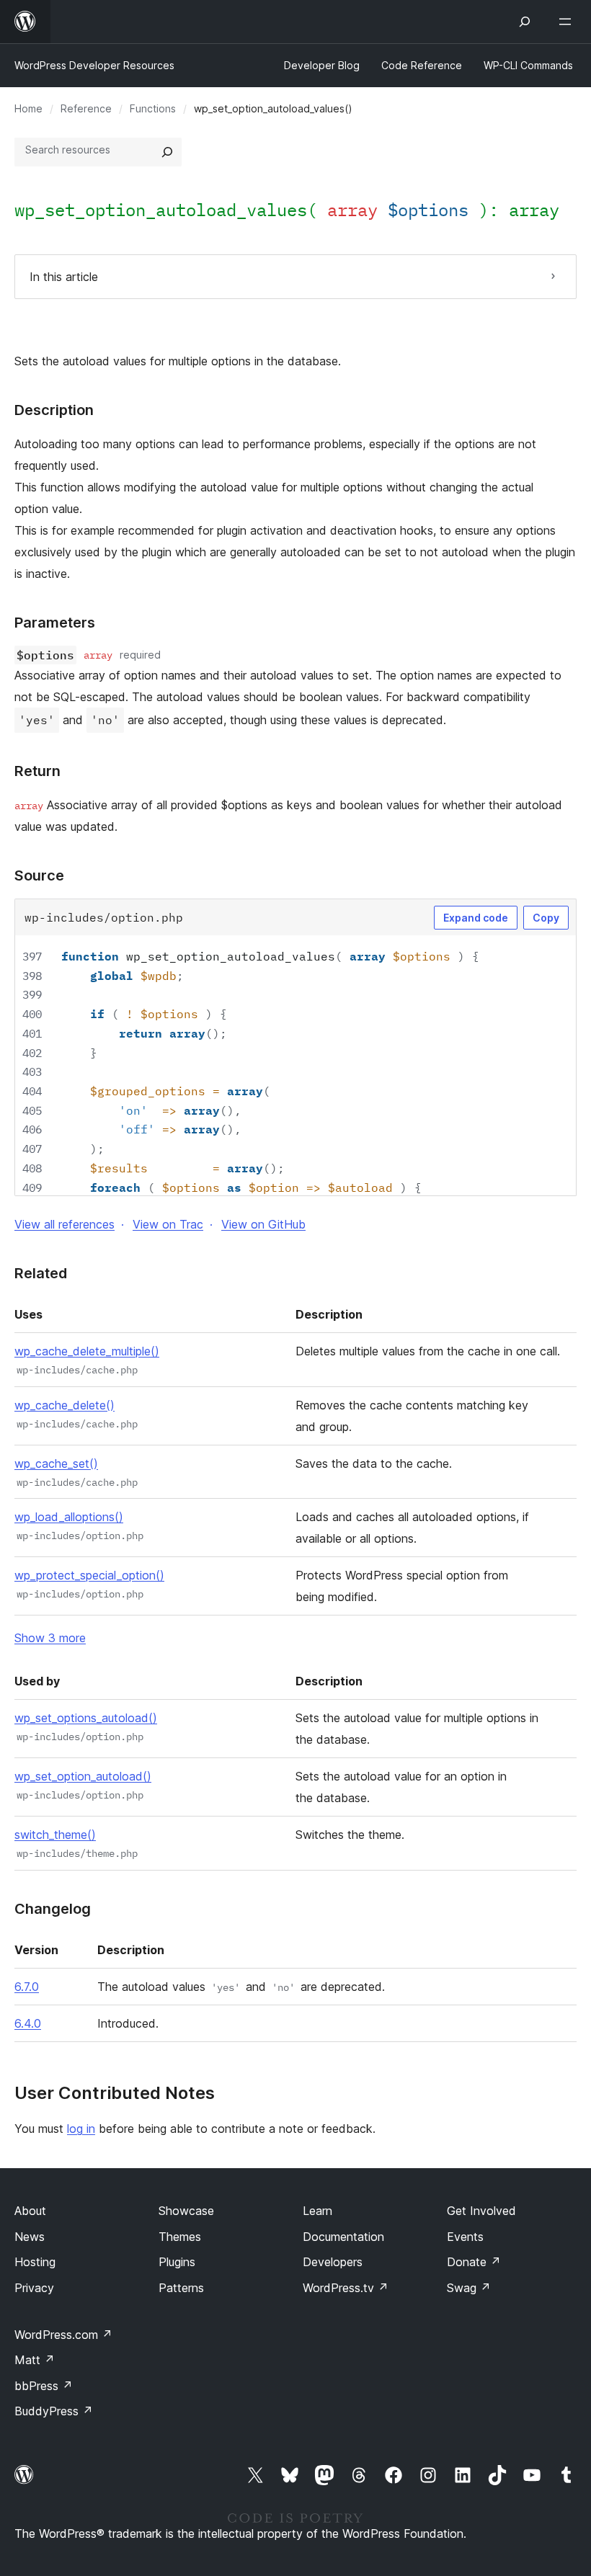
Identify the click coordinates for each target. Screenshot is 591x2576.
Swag (469, 2288)
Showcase (186, 2211)
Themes (180, 2237)
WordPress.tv (346, 2288)
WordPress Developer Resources (94, 65)
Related (41, 1273)
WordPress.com (63, 2335)
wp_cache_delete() (65, 1405)
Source (39, 875)
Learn (317, 2211)
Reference (86, 108)
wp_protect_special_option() (89, 1575)
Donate (474, 2262)
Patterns (181, 2288)
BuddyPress (54, 2411)
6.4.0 (28, 2023)
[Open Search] (525, 22)
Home (28, 108)
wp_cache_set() (56, 1463)
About (30, 2211)
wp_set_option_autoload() (83, 1776)
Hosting (35, 2262)
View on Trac (168, 1224)
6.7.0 (27, 1987)
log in (81, 2129)
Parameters (55, 623)
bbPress (44, 2386)
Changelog (53, 1909)
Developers (333, 2262)
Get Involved (481, 2211)
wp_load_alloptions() (69, 1517)
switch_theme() (55, 1835)
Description (54, 410)
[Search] (167, 152)
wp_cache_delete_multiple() (87, 1351)
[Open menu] (568, 22)
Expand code (476, 918)
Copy (546, 918)
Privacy (34, 2288)
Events (465, 2237)
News (30, 2237)
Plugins (177, 2262)
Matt (35, 2360)
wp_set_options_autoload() (86, 1718)
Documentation (343, 2237)
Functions (153, 108)
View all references (65, 1224)
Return (37, 771)
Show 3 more (50, 1638)
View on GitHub (263, 1224)
